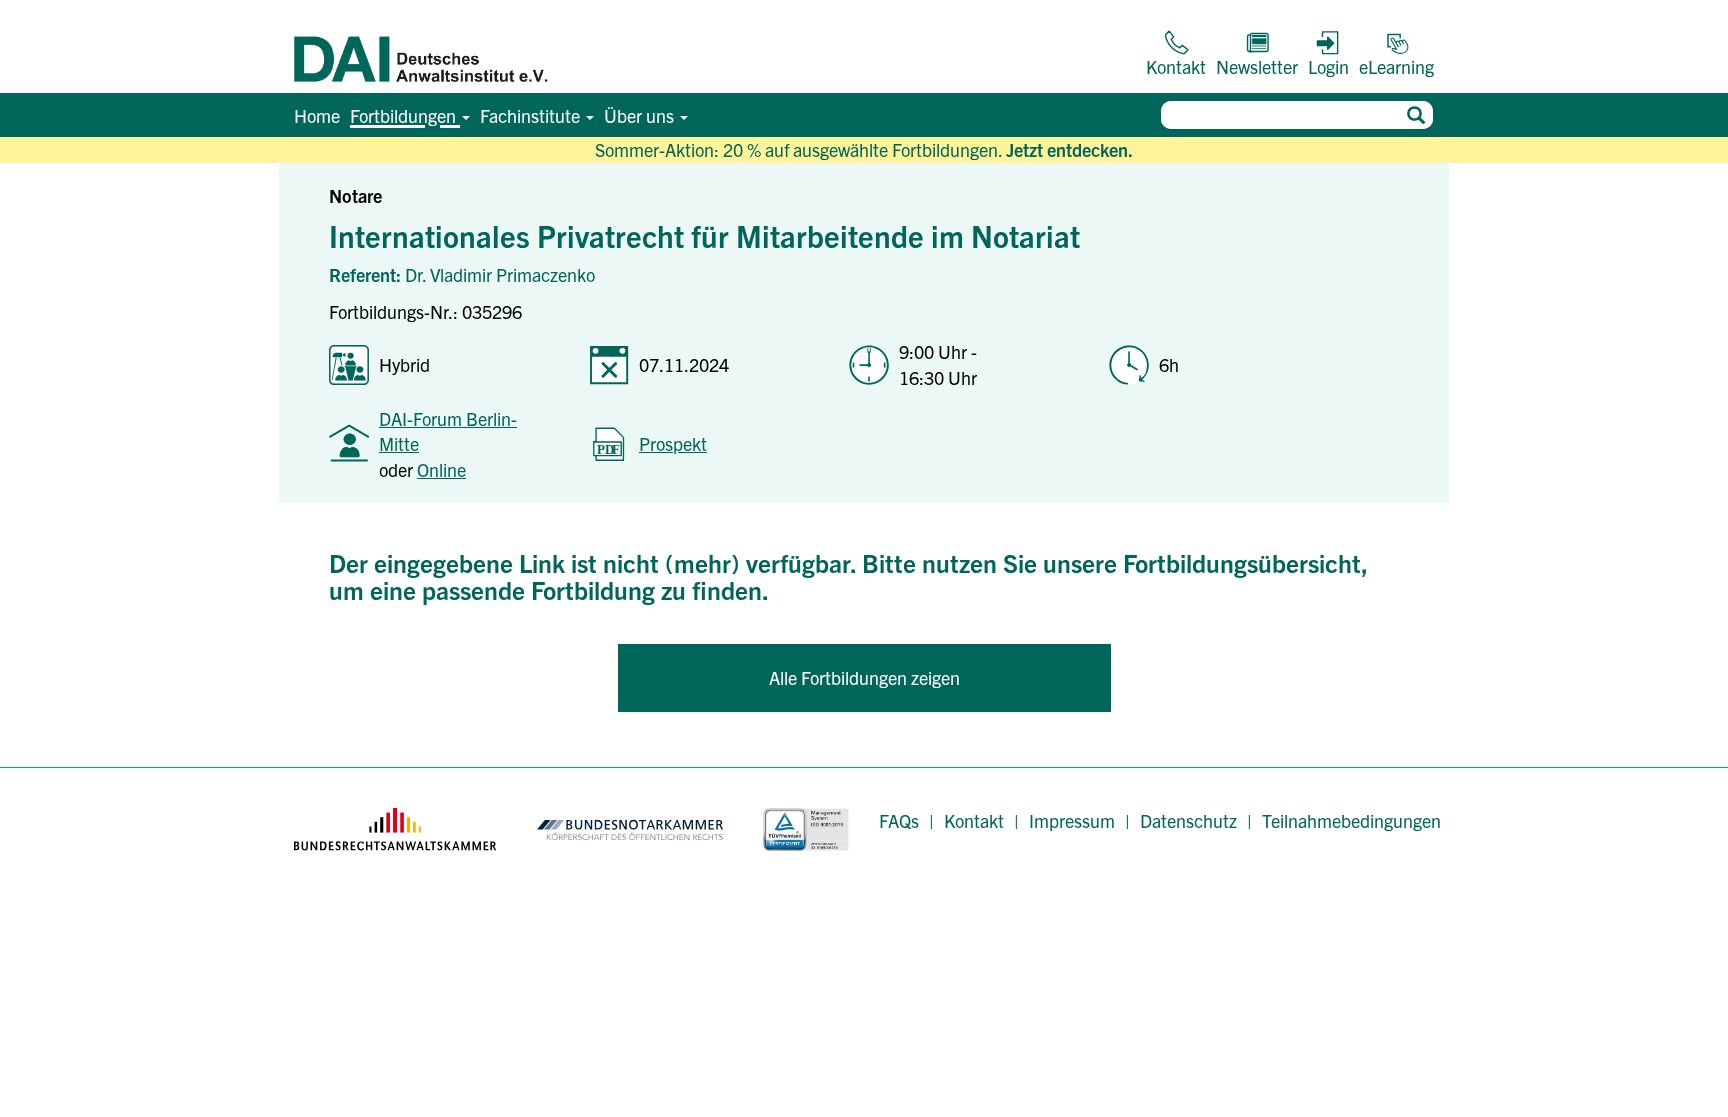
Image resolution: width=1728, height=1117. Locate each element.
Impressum (1072, 820)
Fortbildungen (405, 115)
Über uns (641, 115)
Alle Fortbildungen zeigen (864, 677)
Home (317, 115)
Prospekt (673, 443)
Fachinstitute (532, 115)
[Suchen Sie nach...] (1415, 115)
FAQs (899, 820)
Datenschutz (1188, 820)
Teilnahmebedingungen (1351, 820)
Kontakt (974, 820)
